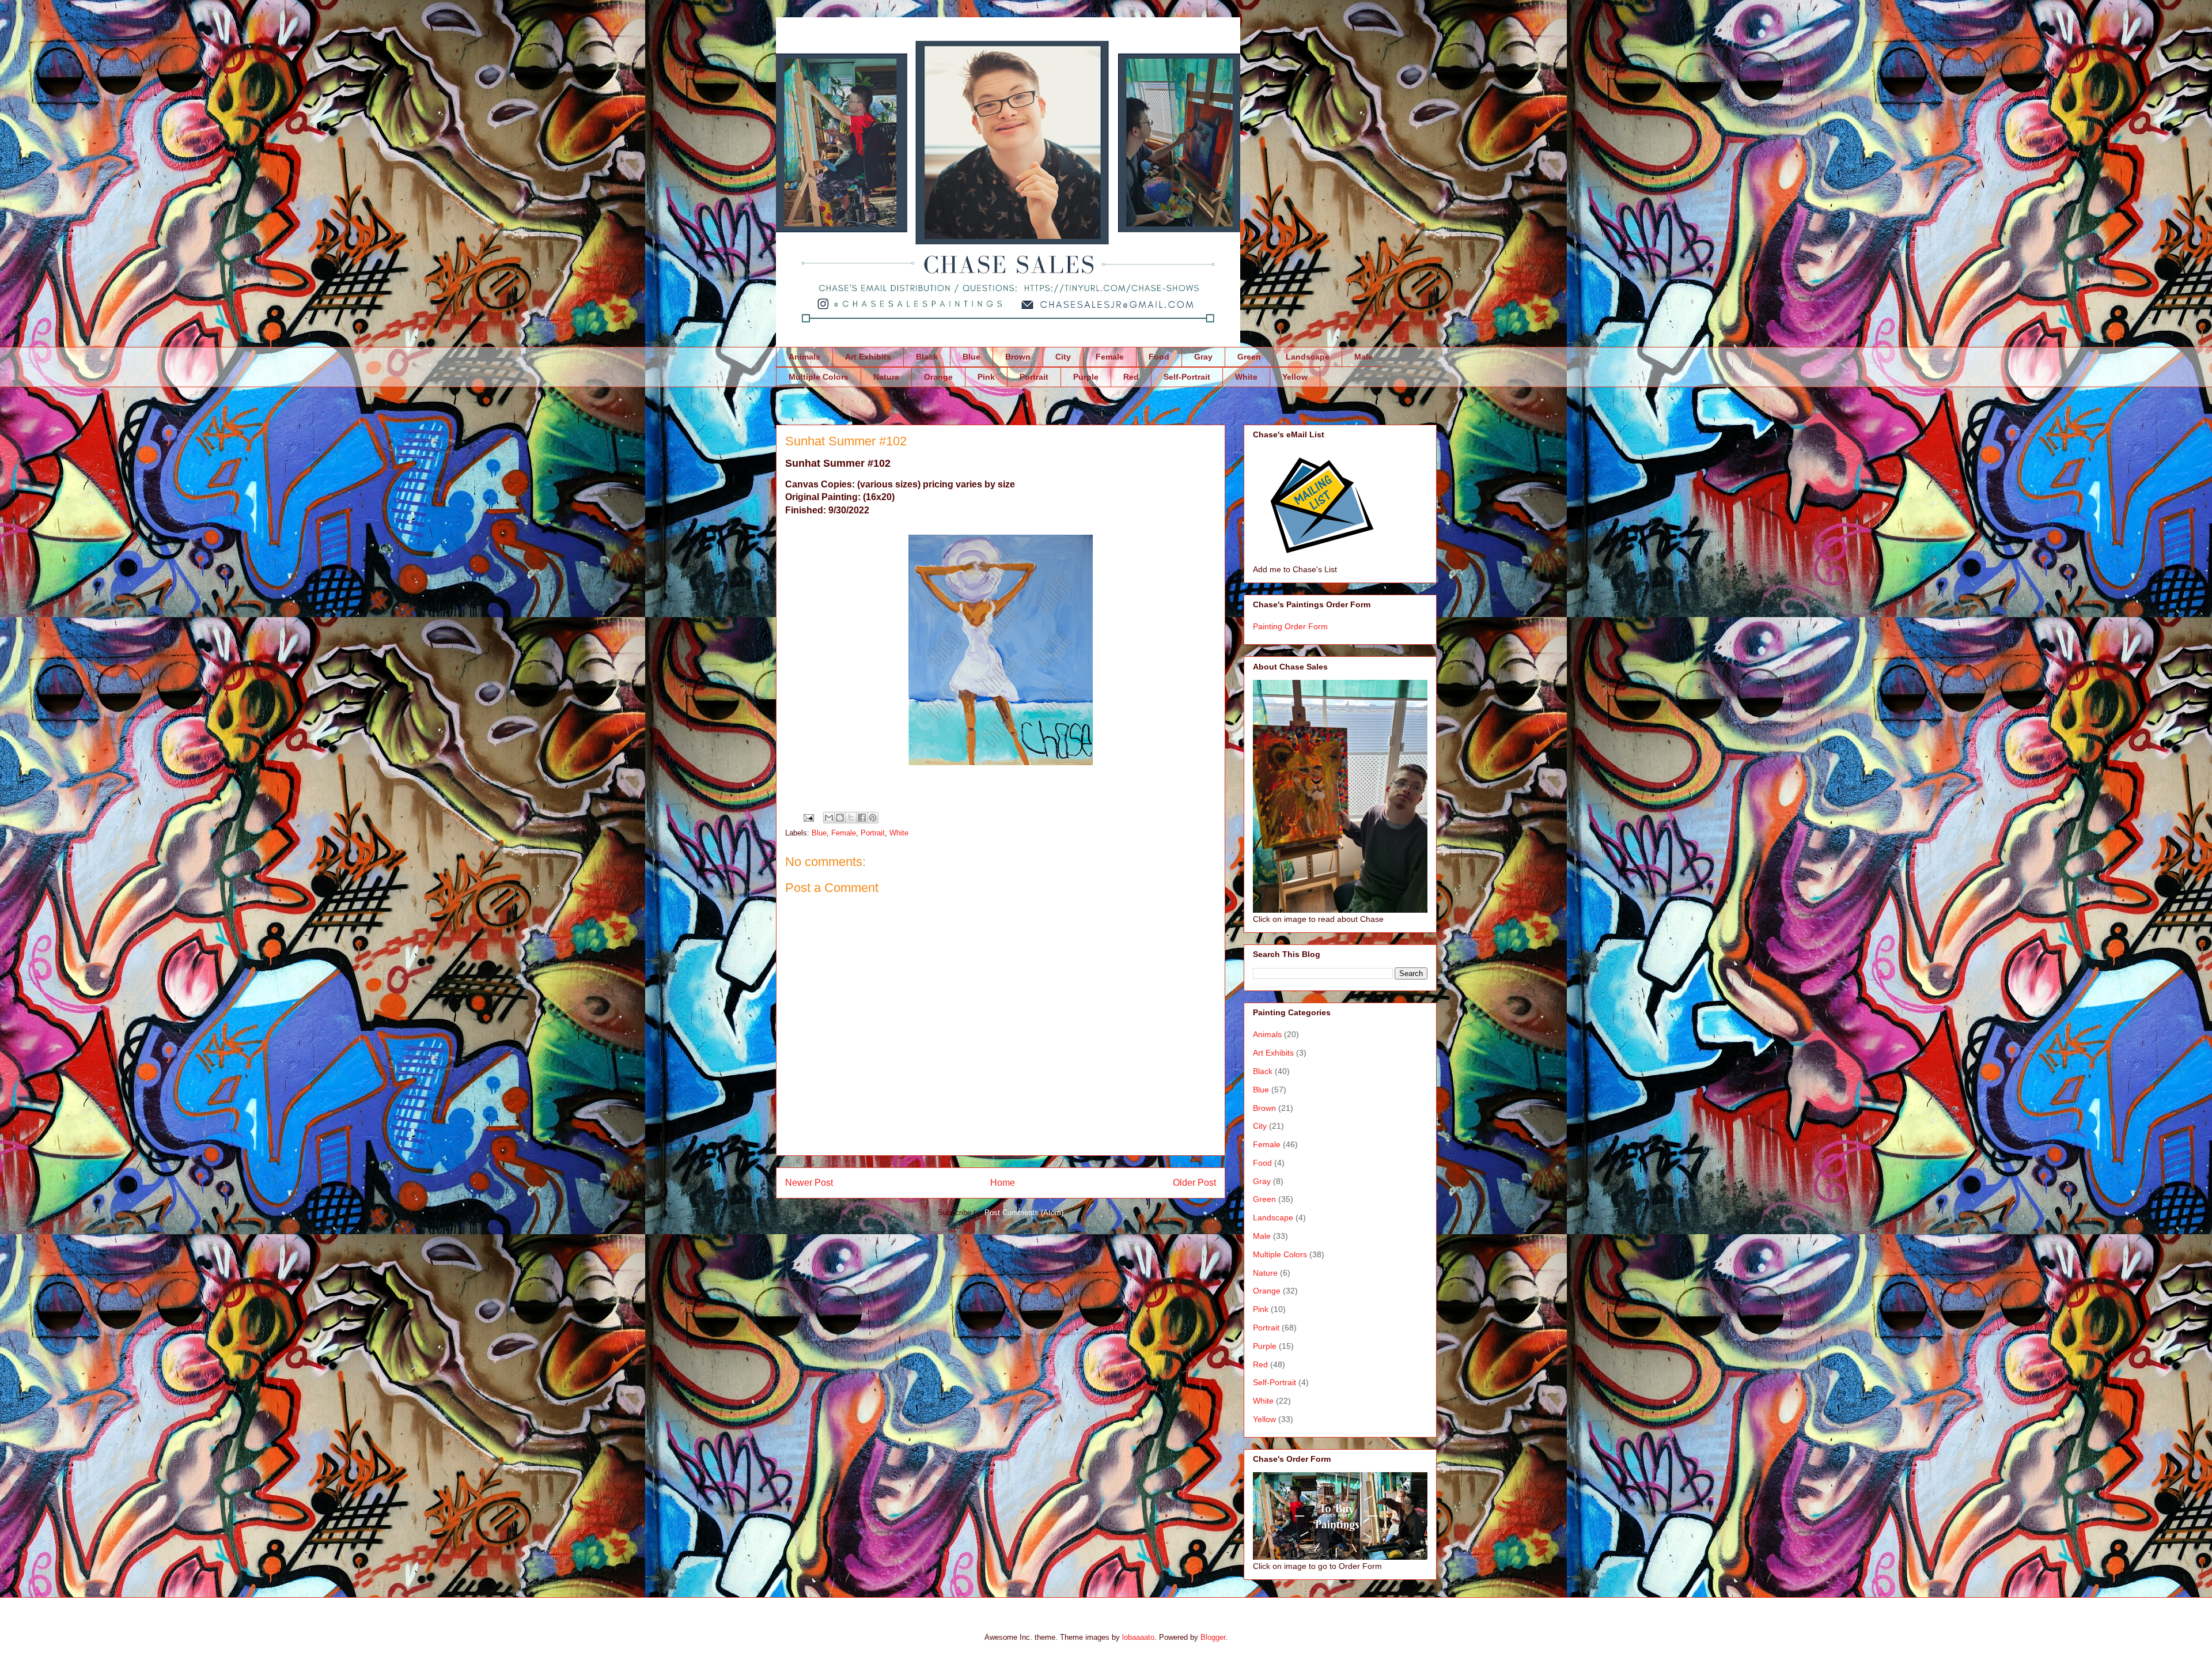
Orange (938, 377)
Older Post (1194, 1183)
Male (1363, 357)
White (1246, 377)
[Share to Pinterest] (873, 818)
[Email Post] (808, 817)
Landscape (1308, 357)
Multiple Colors (819, 377)
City (1063, 357)
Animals (804, 357)
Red (1131, 377)
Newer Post (809, 1183)
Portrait (1034, 377)
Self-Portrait (1187, 377)
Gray (1203, 357)
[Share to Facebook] (862, 818)
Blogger (1213, 1637)
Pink (986, 377)
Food (1159, 357)
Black (927, 357)
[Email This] (829, 818)
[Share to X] (851, 818)
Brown (1018, 357)
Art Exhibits (868, 357)
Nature (886, 377)
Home (1003, 1183)
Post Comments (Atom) (1024, 1213)
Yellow (1295, 377)
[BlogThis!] (840, 818)
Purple (1086, 377)
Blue (971, 357)
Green (1249, 357)
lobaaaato (1138, 1637)
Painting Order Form (1290, 626)
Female (1110, 357)
